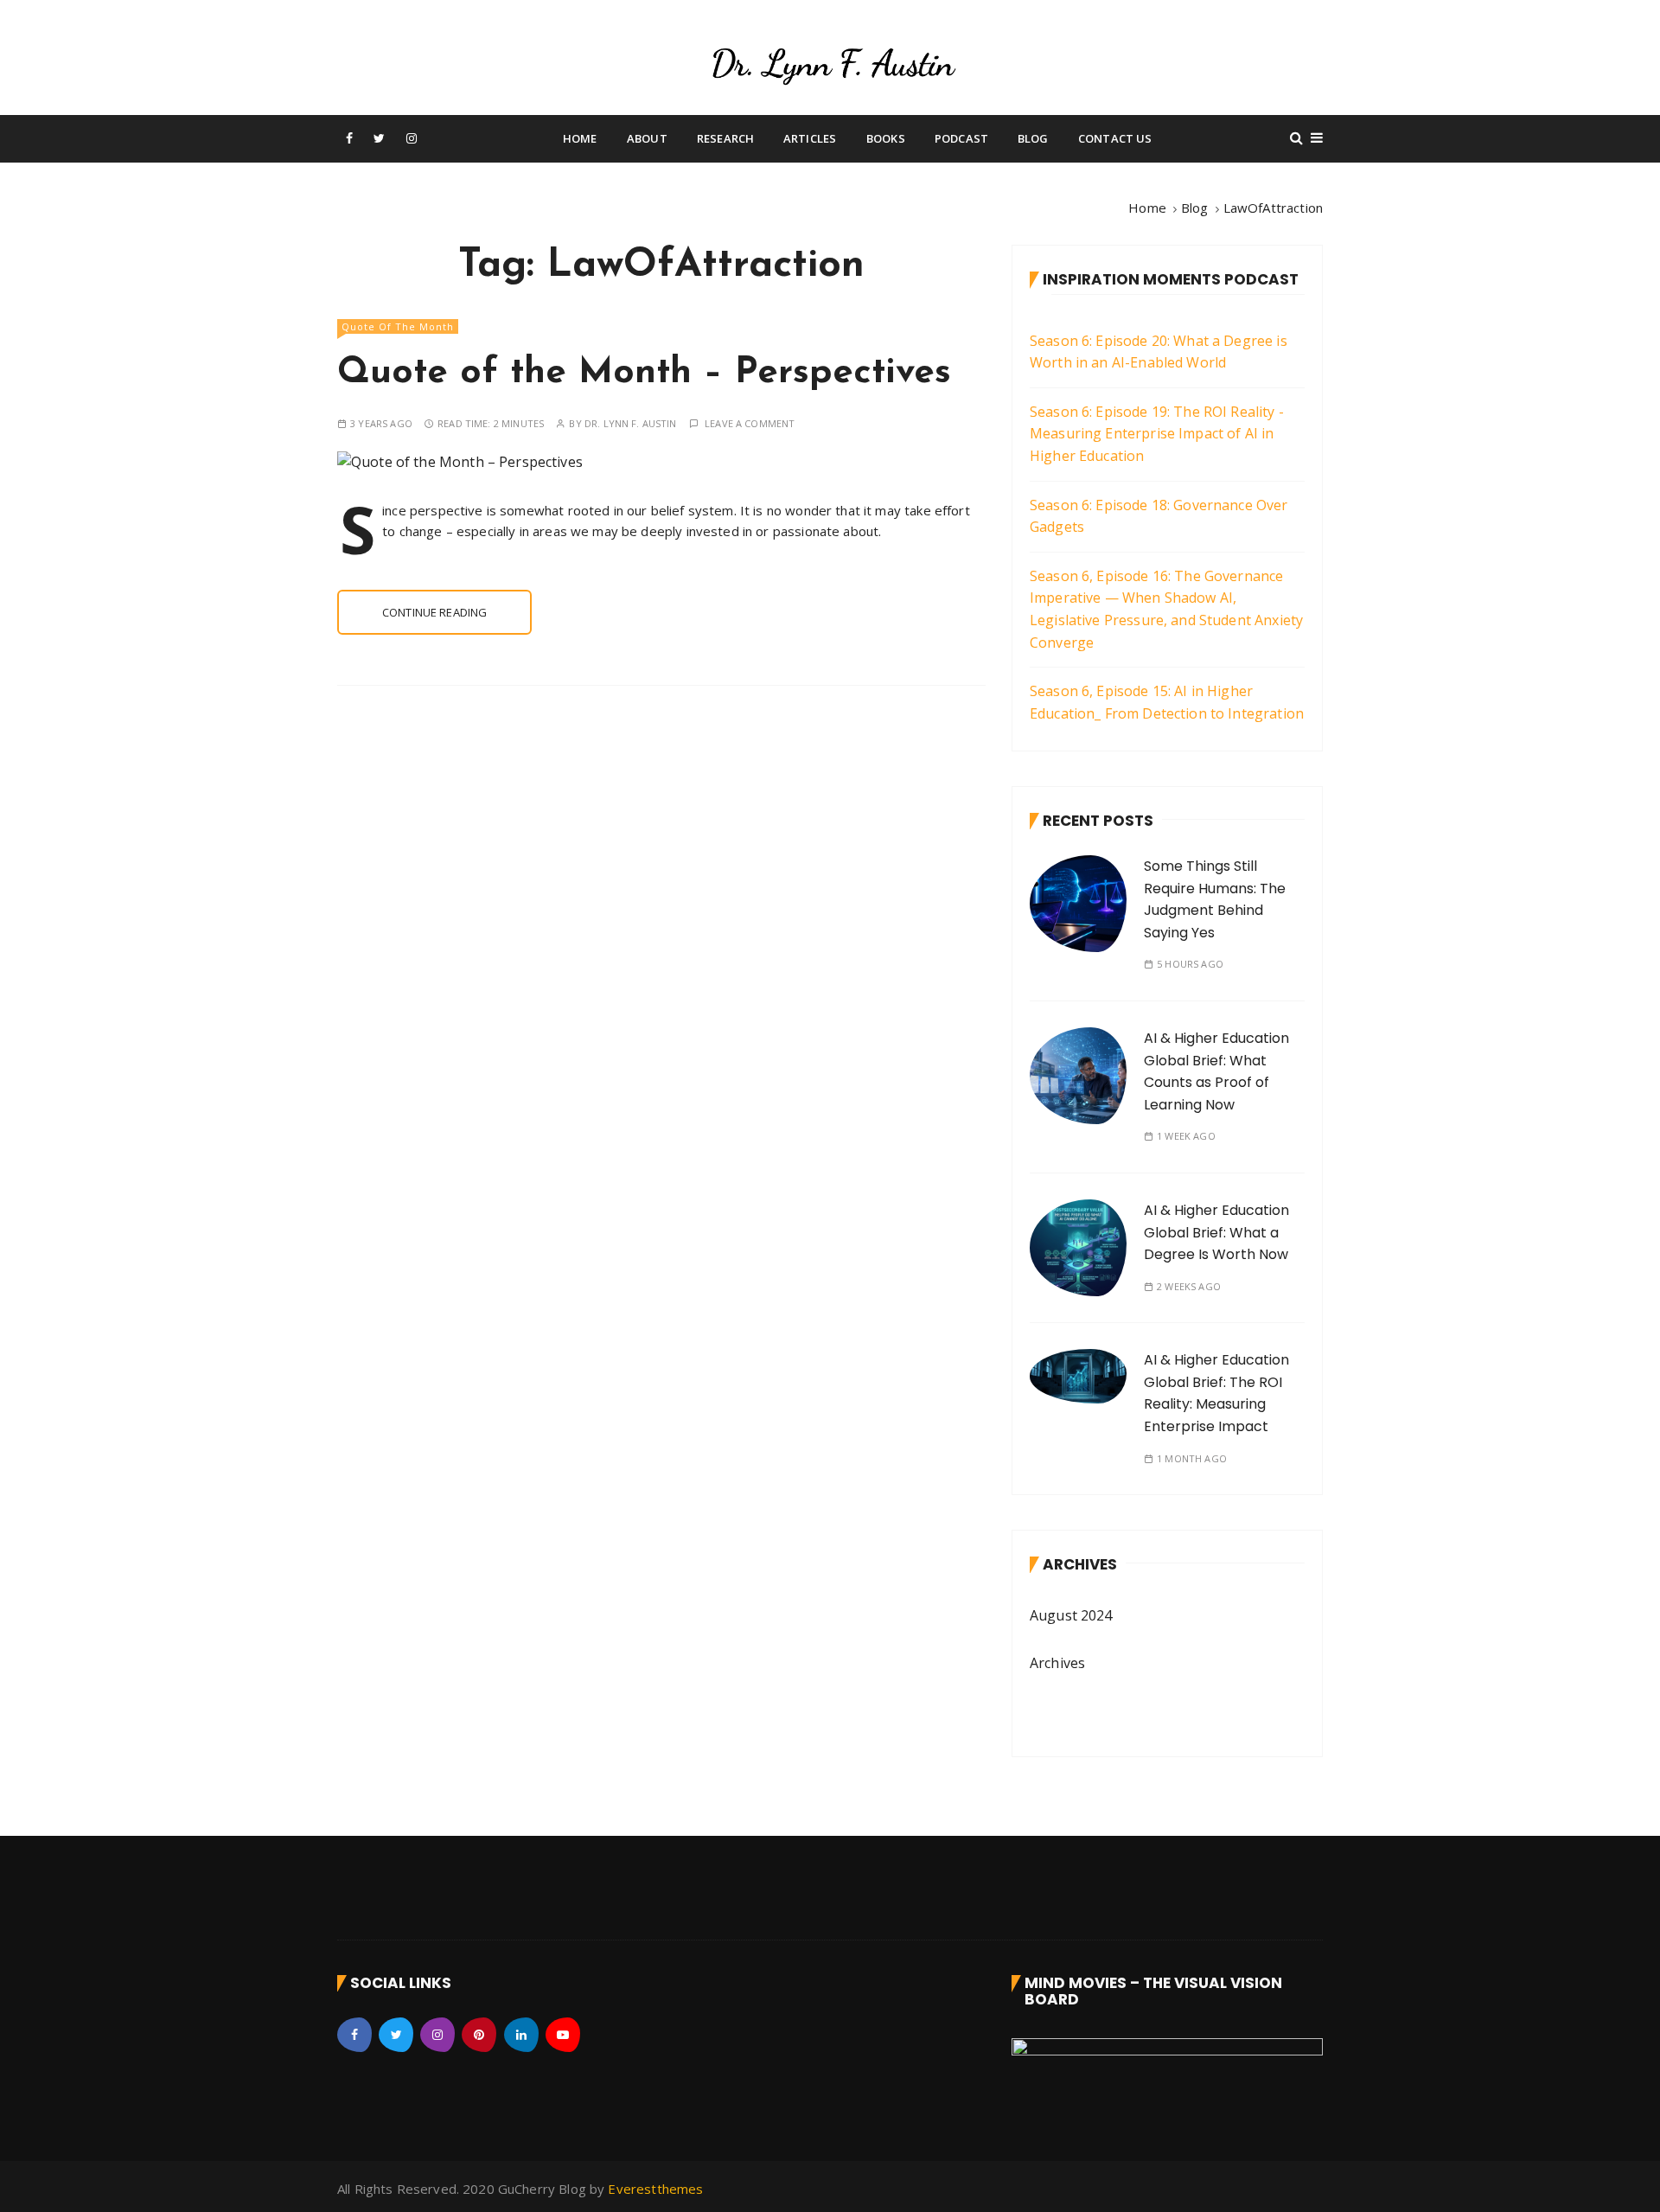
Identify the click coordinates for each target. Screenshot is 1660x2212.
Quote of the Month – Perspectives (644, 373)
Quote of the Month (398, 326)
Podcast (961, 138)
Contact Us (1115, 138)
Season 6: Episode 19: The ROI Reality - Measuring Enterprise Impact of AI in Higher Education (1157, 434)
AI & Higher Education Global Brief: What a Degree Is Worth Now (1216, 1232)
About (647, 138)
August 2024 (1071, 1615)
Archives (1057, 1663)
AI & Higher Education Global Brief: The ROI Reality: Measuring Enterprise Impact (1216, 1393)
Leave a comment (750, 423)
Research (725, 138)
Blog (1033, 138)
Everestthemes (655, 2189)
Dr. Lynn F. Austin (631, 423)
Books (886, 138)
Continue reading (434, 612)
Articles (810, 138)
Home (580, 138)
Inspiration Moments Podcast (1171, 279)
